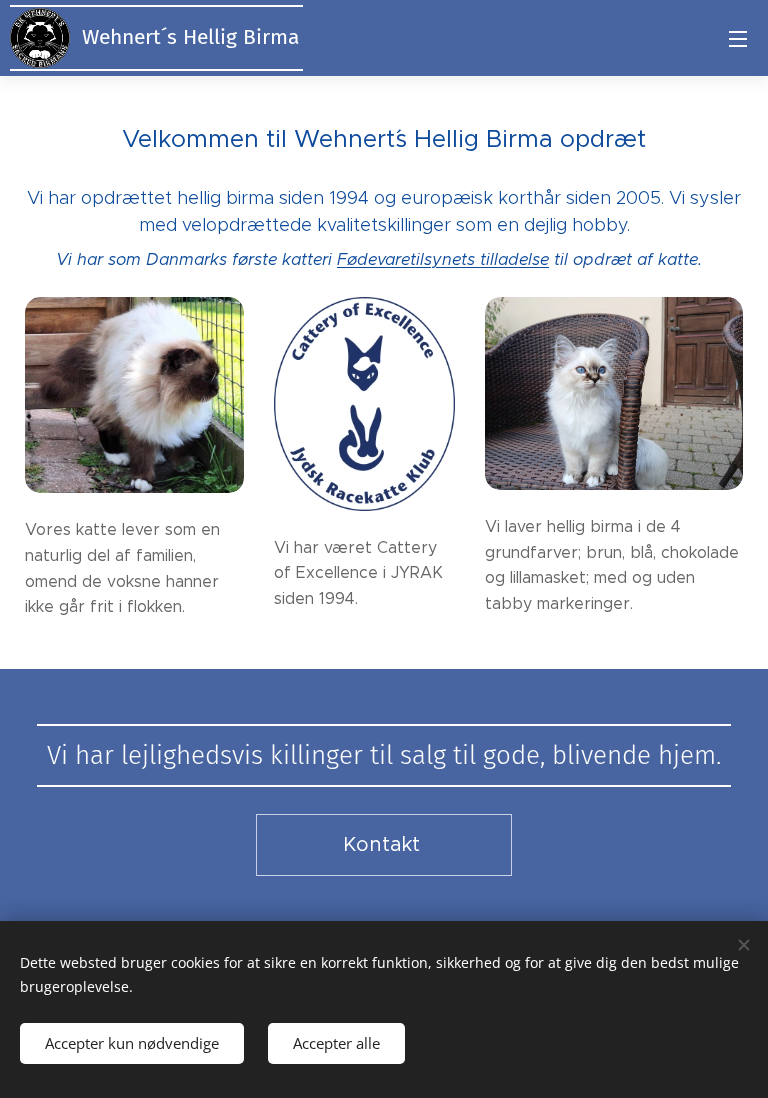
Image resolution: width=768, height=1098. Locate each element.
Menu (738, 38)
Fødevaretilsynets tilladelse (443, 259)
